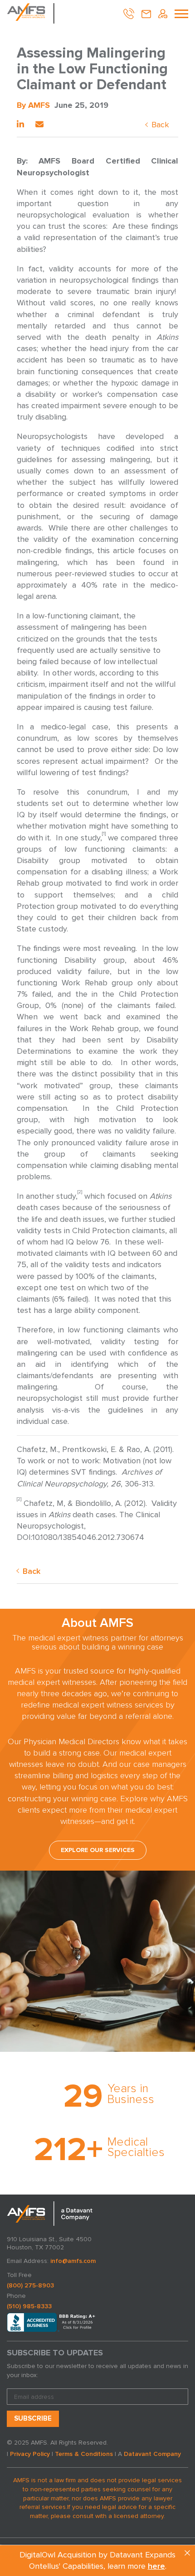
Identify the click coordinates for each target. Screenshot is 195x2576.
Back (160, 125)
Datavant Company (152, 2454)
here (156, 2566)
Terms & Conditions (84, 2454)
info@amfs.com (73, 2261)
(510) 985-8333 (29, 2306)
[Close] (187, 2553)
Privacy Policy (30, 2454)
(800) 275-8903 (30, 2285)
